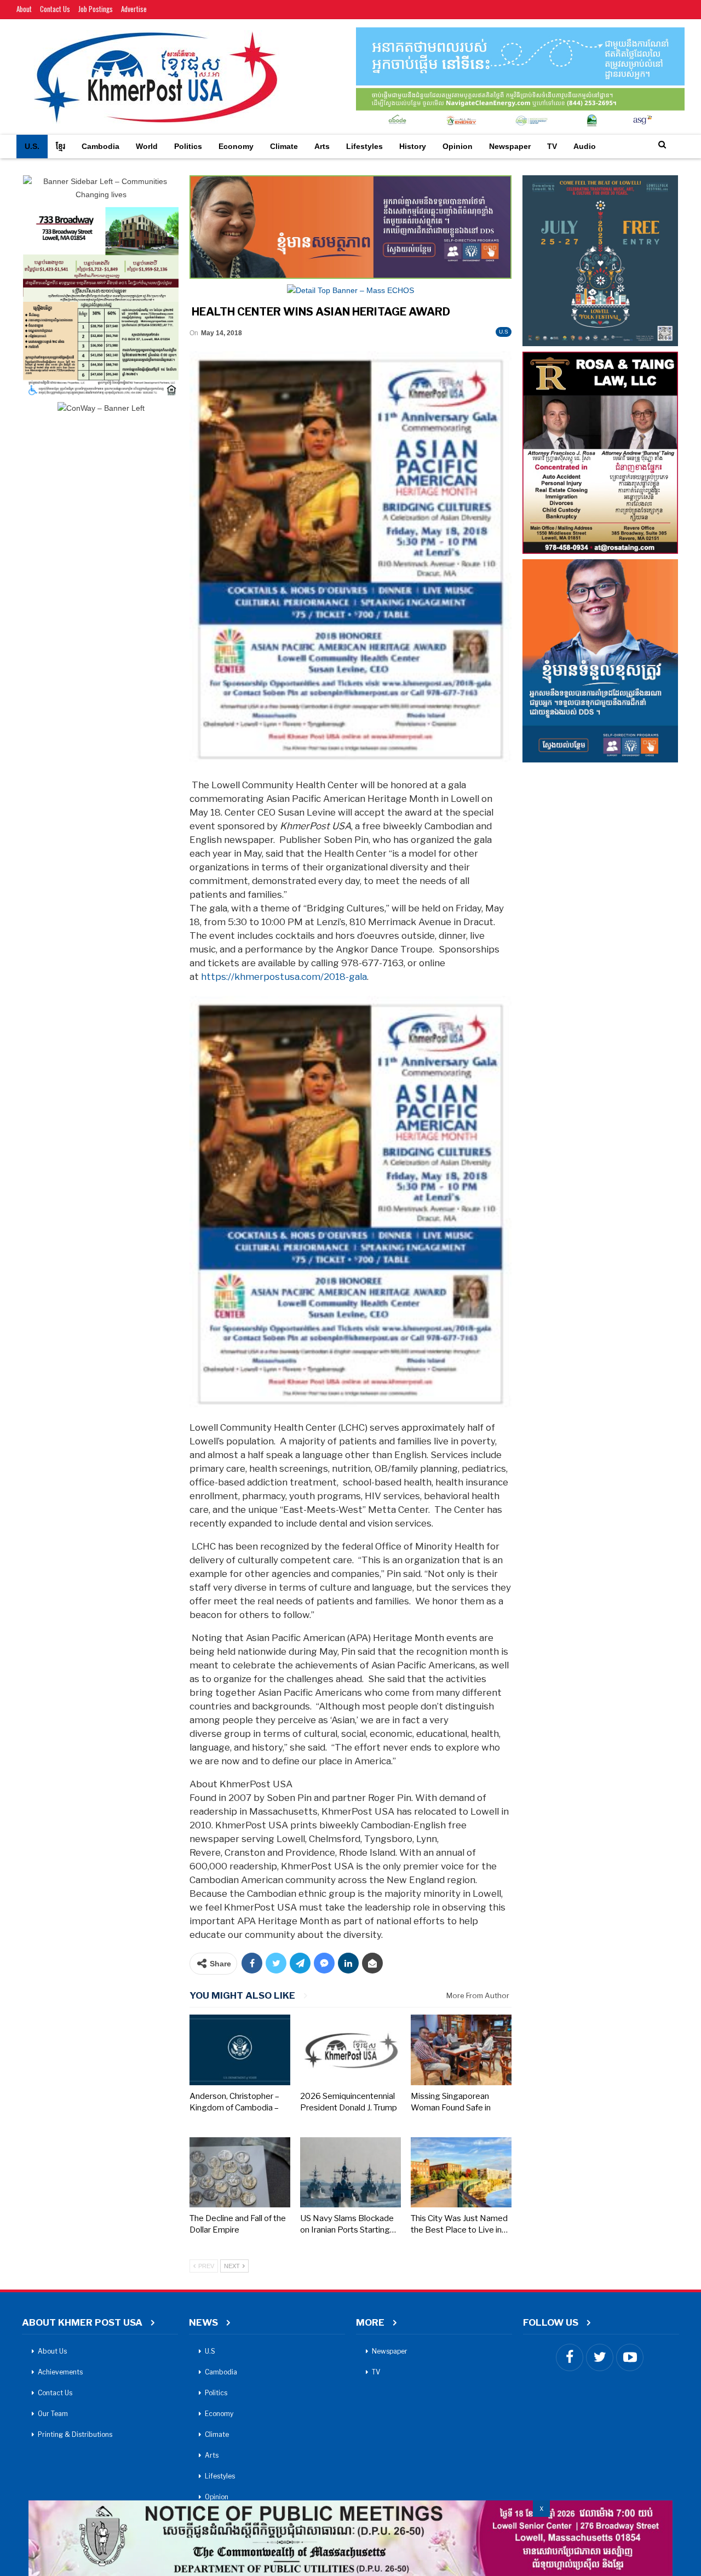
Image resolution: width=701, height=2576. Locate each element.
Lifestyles (364, 146)
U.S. (32, 146)
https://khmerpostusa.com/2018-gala (284, 977)
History (413, 146)
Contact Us (55, 9)
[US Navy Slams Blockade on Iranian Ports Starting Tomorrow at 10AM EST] (350, 2173)
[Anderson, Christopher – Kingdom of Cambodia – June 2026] (240, 2050)
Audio (585, 146)
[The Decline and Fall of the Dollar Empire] (240, 2173)
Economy (236, 146)
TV (552, 146)
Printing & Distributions (75, 2434)
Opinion (458, 146)
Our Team (53, 2414)
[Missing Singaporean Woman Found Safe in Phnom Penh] (461, 2050)
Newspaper (510, 146)
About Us (52, 2351)
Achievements (60, 2372)
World (147, 146)
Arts (322, 146)
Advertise (134, 9)
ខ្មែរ (61, 146)
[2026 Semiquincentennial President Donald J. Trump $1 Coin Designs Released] (350, 2050)
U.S (504, 332)
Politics (188, 146)
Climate (284, 146)
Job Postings (96, 9)
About (24, 9)
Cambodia (100, 146)
